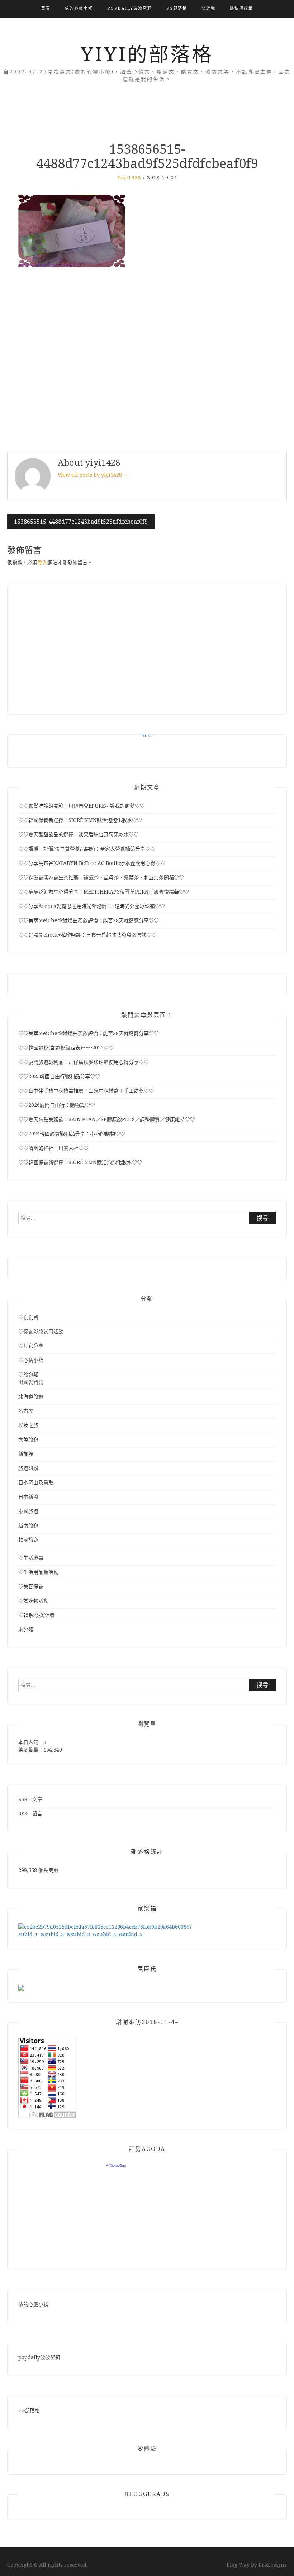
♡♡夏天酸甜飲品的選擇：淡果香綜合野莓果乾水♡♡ (79, 834)
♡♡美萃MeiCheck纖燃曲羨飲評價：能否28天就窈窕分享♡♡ (89, 920)
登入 (42, 562)
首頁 (46, 8)
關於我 (208, 8)
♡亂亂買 (28, 1317)
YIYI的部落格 (147, 54)
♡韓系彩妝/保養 (37, 1615)
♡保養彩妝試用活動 (41, 1332)
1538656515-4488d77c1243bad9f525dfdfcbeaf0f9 (81, 522)
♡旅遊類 (28, 1375)
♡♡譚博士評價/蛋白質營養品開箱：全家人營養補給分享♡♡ (87, 849)
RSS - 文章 (30, 1799)
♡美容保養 (31, 1586)
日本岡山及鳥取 (36, 1482)
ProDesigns (273, 2565)
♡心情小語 (31, 1360)
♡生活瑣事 (31, 1558)
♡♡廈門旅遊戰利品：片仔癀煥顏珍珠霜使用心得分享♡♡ (84, 1062)
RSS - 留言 (30, 1814)
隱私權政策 (241, 8)
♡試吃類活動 (33, 1601)
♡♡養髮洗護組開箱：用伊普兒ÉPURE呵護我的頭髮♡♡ (82, 806)
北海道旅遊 (31, 1396)
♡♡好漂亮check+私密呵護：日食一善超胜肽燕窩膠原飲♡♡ (87, 935)
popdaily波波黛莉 (130, 8)
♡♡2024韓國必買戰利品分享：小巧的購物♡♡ (72, 1134)
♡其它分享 (31, 1346)
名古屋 (26, 1411)
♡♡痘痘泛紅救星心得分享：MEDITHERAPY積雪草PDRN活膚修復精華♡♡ (104, 892)
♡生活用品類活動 (38, 1572)
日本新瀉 (28, 1497)
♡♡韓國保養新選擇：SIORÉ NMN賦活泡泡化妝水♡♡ (80, 820)
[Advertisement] (147, 360)
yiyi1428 (129, 178)
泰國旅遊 (28, 1511)
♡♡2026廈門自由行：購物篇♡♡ (57, 1105)
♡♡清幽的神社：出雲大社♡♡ (53, 1148)
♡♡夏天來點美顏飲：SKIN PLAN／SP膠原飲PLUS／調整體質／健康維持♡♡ (107, 1119)
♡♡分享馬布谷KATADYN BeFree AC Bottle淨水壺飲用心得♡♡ (92, 863)
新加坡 (26, 1454)
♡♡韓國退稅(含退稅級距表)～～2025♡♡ (66, 1048)
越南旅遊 (28, 1525)
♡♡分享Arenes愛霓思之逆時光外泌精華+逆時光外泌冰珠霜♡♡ (92, 906)
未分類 (26, 1629)
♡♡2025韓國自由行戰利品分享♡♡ (59, 1076)
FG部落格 (177, 8)
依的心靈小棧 (79, 8)
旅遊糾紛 (28, 1468)
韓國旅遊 (28, 1540)
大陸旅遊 (28, 1439)
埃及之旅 (28, 1425)
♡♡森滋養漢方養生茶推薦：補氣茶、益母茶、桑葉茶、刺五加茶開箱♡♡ (101, 877)
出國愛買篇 (31, 1382)
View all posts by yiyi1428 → (93, 475)
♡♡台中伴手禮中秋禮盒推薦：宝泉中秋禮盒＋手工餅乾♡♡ (86, 1091)
